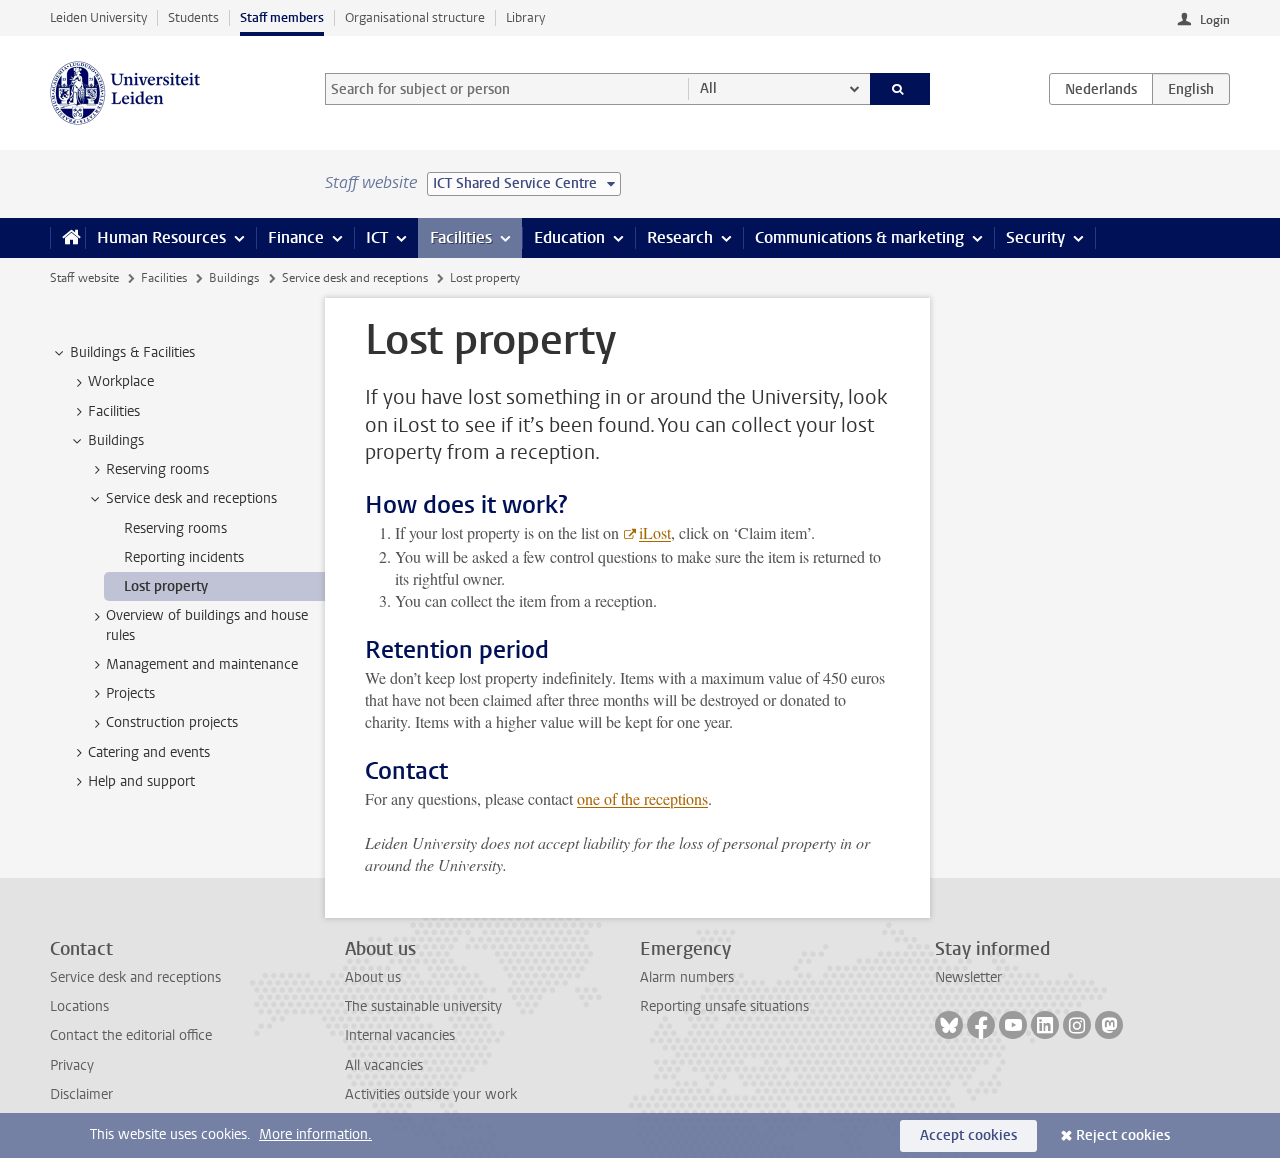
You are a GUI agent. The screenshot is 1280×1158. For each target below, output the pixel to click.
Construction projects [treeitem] (172, 722)
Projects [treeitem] (130, 693)
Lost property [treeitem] (166, 586)
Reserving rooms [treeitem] (157, 469)
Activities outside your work (431, 1094)
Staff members (282, 17)
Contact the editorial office (131, 1035)
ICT (377, 237)
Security (1035, 237)
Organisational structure (415, 17)
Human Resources (161, 237)
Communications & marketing (859, 237)
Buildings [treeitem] (116, 440)
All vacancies (384, 1065)
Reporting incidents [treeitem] (184, 557)
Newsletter (968, 977)
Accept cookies (968, 1135)
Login (1215, 20)
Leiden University (98, 17)
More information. (315, 1134)
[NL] (1101, 89)
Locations (79, 1006)
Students (193, 17)
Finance (296, 237)
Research (680, 237)
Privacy (72, 1065)
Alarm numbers (687, 977)
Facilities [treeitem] (114, 411)
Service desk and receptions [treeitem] (191, 498)
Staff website (84, 278)
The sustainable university (423, 1006)
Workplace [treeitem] (121, 381)
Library (525, 17)
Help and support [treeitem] (141, 781)
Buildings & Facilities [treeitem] (132, 352)
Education (569, 237)
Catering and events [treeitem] (149, 752)
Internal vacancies (400, 1035)
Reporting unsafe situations (724, 1006)
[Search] (900, 89)
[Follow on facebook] (981, 1025)
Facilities (461, 237)
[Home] (67, 238)
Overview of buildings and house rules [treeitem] (207, 625)
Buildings (234, 278)
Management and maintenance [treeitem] (202, 664)
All (708, 88)
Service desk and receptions (355, 278)
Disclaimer (81, 1094)
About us (373, 977)
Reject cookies (1123, 1135)
